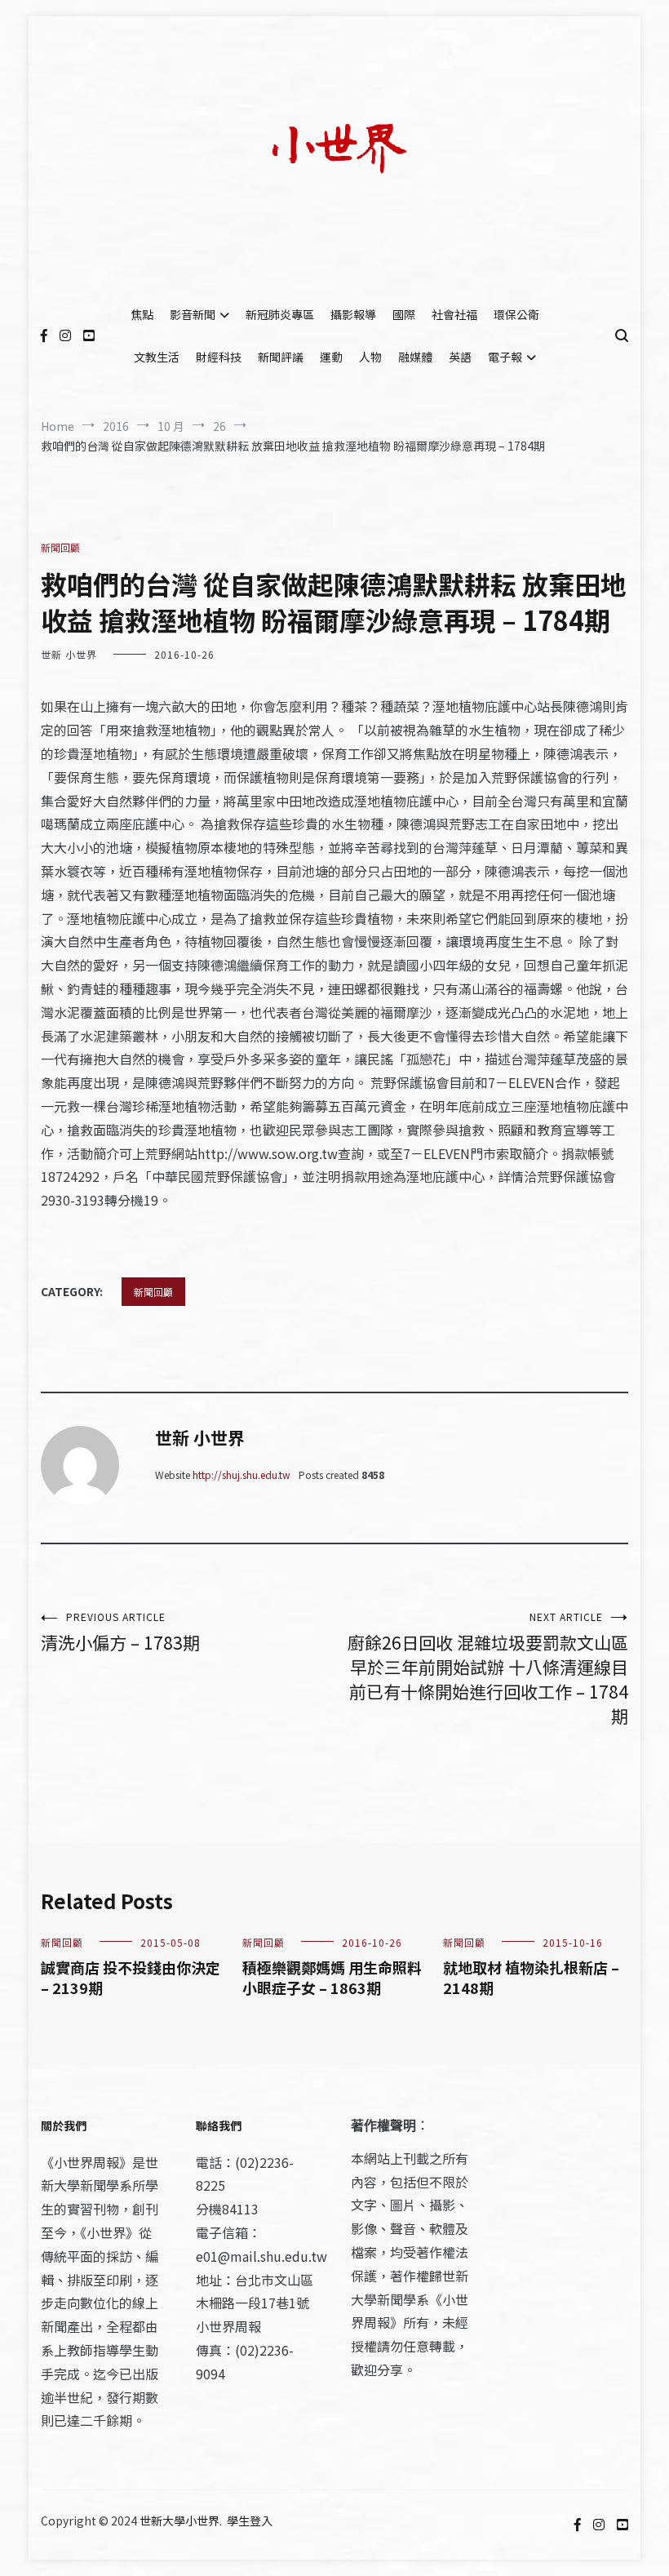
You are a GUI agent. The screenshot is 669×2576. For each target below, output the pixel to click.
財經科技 (219, 357)
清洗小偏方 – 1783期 (120, 1632)
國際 (404, 314)
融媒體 (415, 357)
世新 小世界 (69, 654)
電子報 (505, 357)
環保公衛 (516, 314)
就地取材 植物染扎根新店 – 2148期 (531, 1977)
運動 (331, 357)
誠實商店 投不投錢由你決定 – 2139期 (131, 1977)
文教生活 (157, 357)
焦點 (142, 314)
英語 (460, 357)
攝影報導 (353, 314)
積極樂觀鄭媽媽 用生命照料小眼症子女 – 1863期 (332, 1977)
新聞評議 (281, 357)
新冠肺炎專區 (280, 314)
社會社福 (454, 314)
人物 (370, 357)
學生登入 (250, 2520)
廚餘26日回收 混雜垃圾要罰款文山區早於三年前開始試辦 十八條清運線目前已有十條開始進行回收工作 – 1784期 (488, 1669)
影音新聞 (193, 314)
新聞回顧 (60, 547)
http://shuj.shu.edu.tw (241, 1475)
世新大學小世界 (179, 2520)
